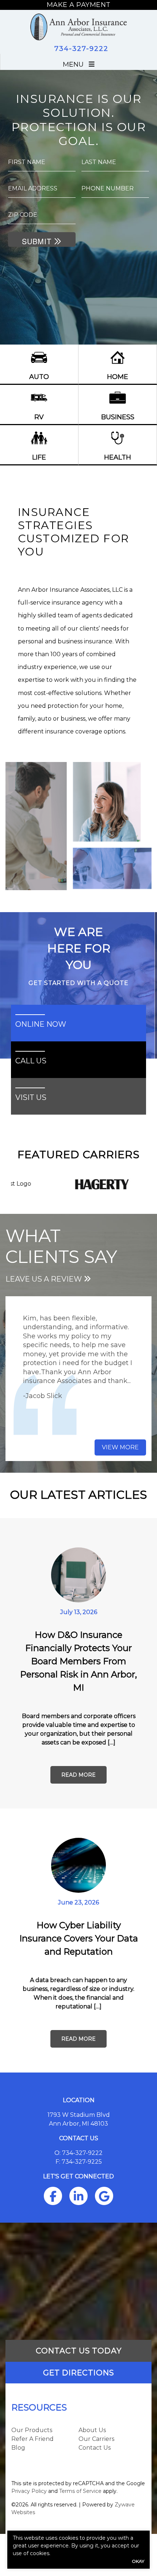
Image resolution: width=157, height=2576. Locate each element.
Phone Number (108, 188)
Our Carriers (96, 2439)
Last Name (99, 162)
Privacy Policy (29, 2491)
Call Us (31, 1061)
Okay (138, 2561)
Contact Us (95, 2448)
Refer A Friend (32, 2439)
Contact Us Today (79, 2351)
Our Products (32, 2430)
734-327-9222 (81, 49)
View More (120, 1447)
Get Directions (78, 2373)
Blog (18, 2448)
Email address (33, 188)
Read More (78, 1775)
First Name (27, 162)
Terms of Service (80, 2491)
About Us (92, 2430)
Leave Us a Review (45, 1279)
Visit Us (31, 1097)
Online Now (41, 1024)
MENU (76, 64)
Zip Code (23, 215)
